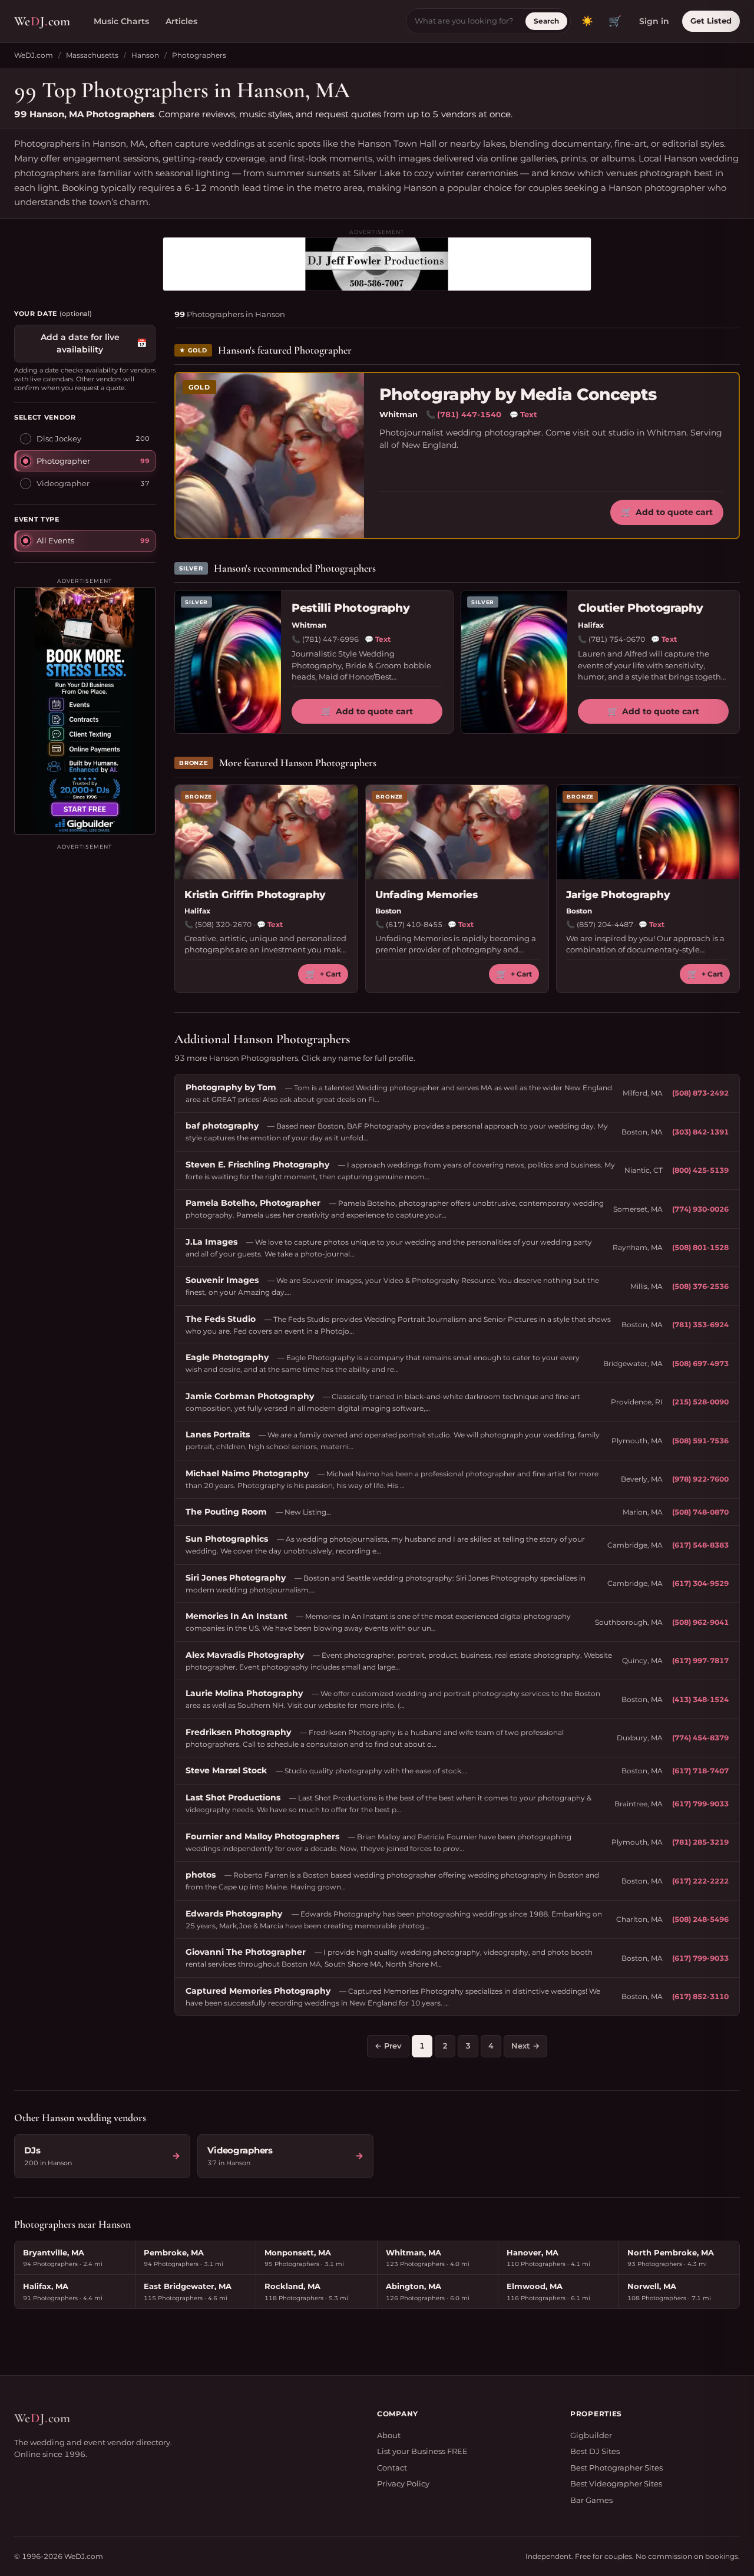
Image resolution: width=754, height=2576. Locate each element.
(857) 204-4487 (605, 924)
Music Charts (121, 21)
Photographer (63, 461)
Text (523, 414)
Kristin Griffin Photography (255, 895)
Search (546, 21)
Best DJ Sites (595, 2451)
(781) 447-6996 (330, 639)
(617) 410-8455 (414, 924)
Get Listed (711, 21)
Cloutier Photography (640, 608)
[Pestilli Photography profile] (228, 662)
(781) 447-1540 (469, 414)
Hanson (145, 55)
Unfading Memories (426, 895)
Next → (525, 2046)
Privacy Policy (403, 2483)
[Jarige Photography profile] (648, 832)
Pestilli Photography (350, 608)
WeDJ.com (34, 55)
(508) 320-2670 (223, 924)
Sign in (654, 21)
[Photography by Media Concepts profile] (270, 456)
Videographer (63, 483)
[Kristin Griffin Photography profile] (266, 832)
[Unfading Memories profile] (457, 832)
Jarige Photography (618, 895)
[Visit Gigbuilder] (85, 711)
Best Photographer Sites (616, 2468)
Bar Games (591, 2500)
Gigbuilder (591, 2435)
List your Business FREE (422, 2451)
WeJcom (42, 21)
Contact (392, 2468)
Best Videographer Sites (616, 2483)
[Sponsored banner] (377, 264)
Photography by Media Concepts (518, 395)
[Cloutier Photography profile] (514, 662)
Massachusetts (92, 55)
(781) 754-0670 (617, 639)
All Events (55, 540)
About (389, 2435)
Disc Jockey (59, 438)
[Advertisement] (85, 962)
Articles (181, 21)
